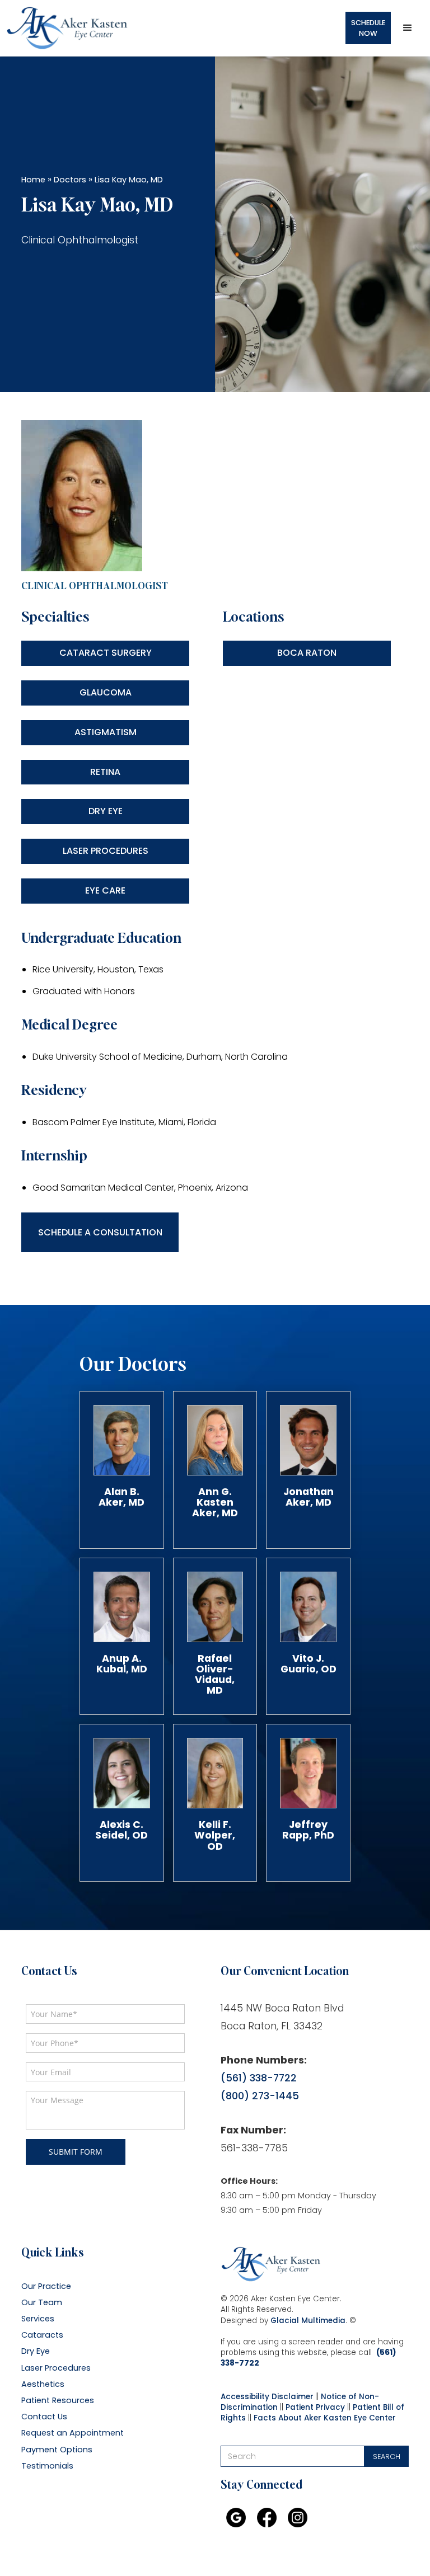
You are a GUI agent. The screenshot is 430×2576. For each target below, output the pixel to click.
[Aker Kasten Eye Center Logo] (271, 2264)
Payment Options (57, 2450)
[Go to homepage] (67, 28)
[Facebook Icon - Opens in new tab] (267, 2518)
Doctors (70, 180)
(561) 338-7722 (259, 2078)
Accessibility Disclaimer (267, 2397)
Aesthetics (43, 2384)
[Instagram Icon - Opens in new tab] (298, 2518)
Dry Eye (106, 811)
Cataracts (42, 2335)
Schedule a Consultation (100, 1232)
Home (33, 180)
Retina (105, 772)
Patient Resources (58, 2401)
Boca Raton (307, 653)
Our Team (42, 2303)
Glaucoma (106, 692)
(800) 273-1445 (260, 2096)
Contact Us (44, 2417)
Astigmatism (106, 732)
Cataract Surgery (106, 653)
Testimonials (47, 2466)
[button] (408, 28)
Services (38, 2319)
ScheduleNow (368, 28)
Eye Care (105, 890)
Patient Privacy (315, 2407)
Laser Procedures (106, 851)
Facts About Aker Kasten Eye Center (325, 2418)
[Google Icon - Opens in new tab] (236, 2518)
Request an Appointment (73, 2433)
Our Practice (46, 2286)
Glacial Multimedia (308, 2321)
